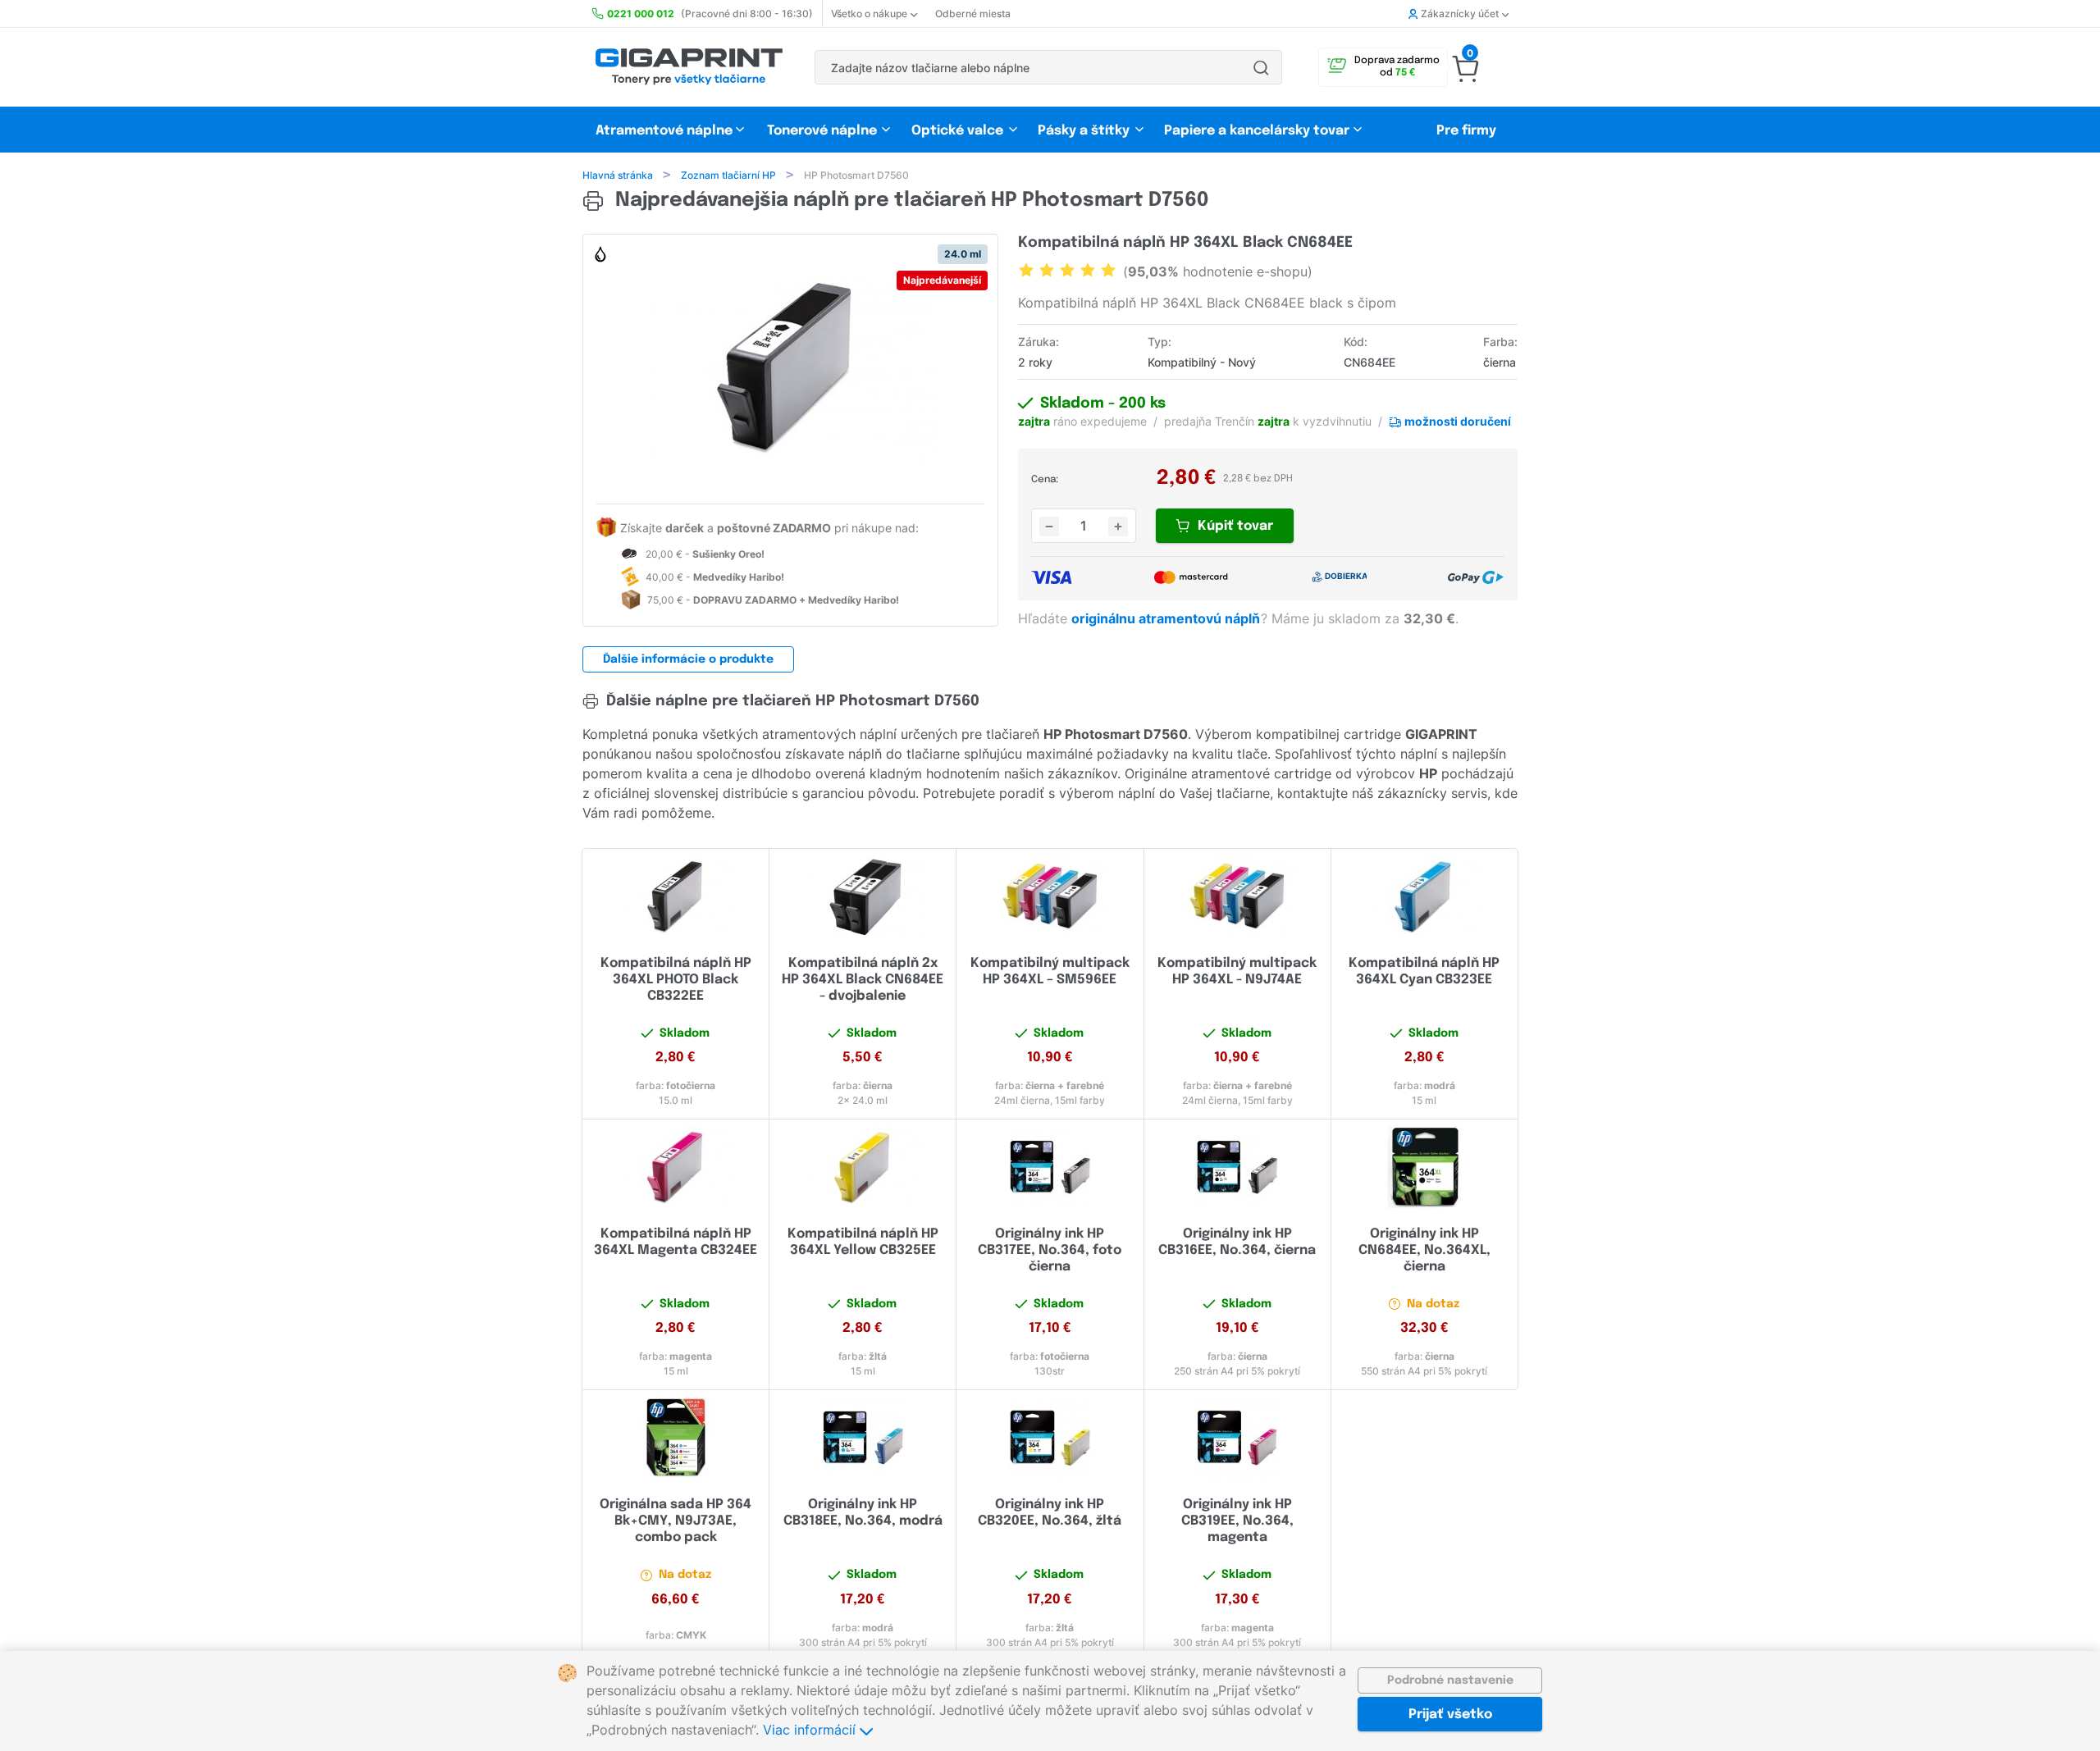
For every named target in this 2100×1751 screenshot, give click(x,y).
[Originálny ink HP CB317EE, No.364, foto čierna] (1050, 1167)
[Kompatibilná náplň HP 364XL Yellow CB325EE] (863, 1167)
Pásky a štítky (1084, 131)
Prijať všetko (1450, 1715)
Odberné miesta (973, 14)
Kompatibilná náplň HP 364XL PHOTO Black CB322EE (676, 980)
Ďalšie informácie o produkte (688, 659)
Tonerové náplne (822, 131)
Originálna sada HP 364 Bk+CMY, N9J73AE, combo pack (676, 1521)
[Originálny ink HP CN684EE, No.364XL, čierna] (1424, 1167)
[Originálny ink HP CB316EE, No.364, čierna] (1237, 1167)
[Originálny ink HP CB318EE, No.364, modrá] (863, 1438)
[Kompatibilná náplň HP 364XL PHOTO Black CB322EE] (676, 896)
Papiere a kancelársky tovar (1258, 131)
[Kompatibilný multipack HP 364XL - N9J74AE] (1237, 896)
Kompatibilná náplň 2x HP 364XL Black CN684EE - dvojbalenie (863, 980)
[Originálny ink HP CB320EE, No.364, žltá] (1050, 1438)
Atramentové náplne (664, 131)
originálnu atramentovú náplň (1167, 618)
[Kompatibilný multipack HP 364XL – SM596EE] (1050, 896)
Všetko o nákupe (869, 14)
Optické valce (957, 131)
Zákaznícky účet (1460, 14)
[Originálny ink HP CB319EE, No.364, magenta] (1237, 1438)
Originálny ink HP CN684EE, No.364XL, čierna (1424, 1250)
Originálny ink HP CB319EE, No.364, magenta (1237, 1521)
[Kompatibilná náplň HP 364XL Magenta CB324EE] (676, 1167)
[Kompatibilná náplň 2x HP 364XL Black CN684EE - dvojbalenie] (863, 896)
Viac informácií (811, 1730)
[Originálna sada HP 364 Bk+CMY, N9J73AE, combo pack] (676, 1438)
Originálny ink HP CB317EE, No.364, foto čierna (1050, 1250)
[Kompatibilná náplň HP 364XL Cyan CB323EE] (1424, 896)
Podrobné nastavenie (1450, 1680)
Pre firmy (1466, 131)
